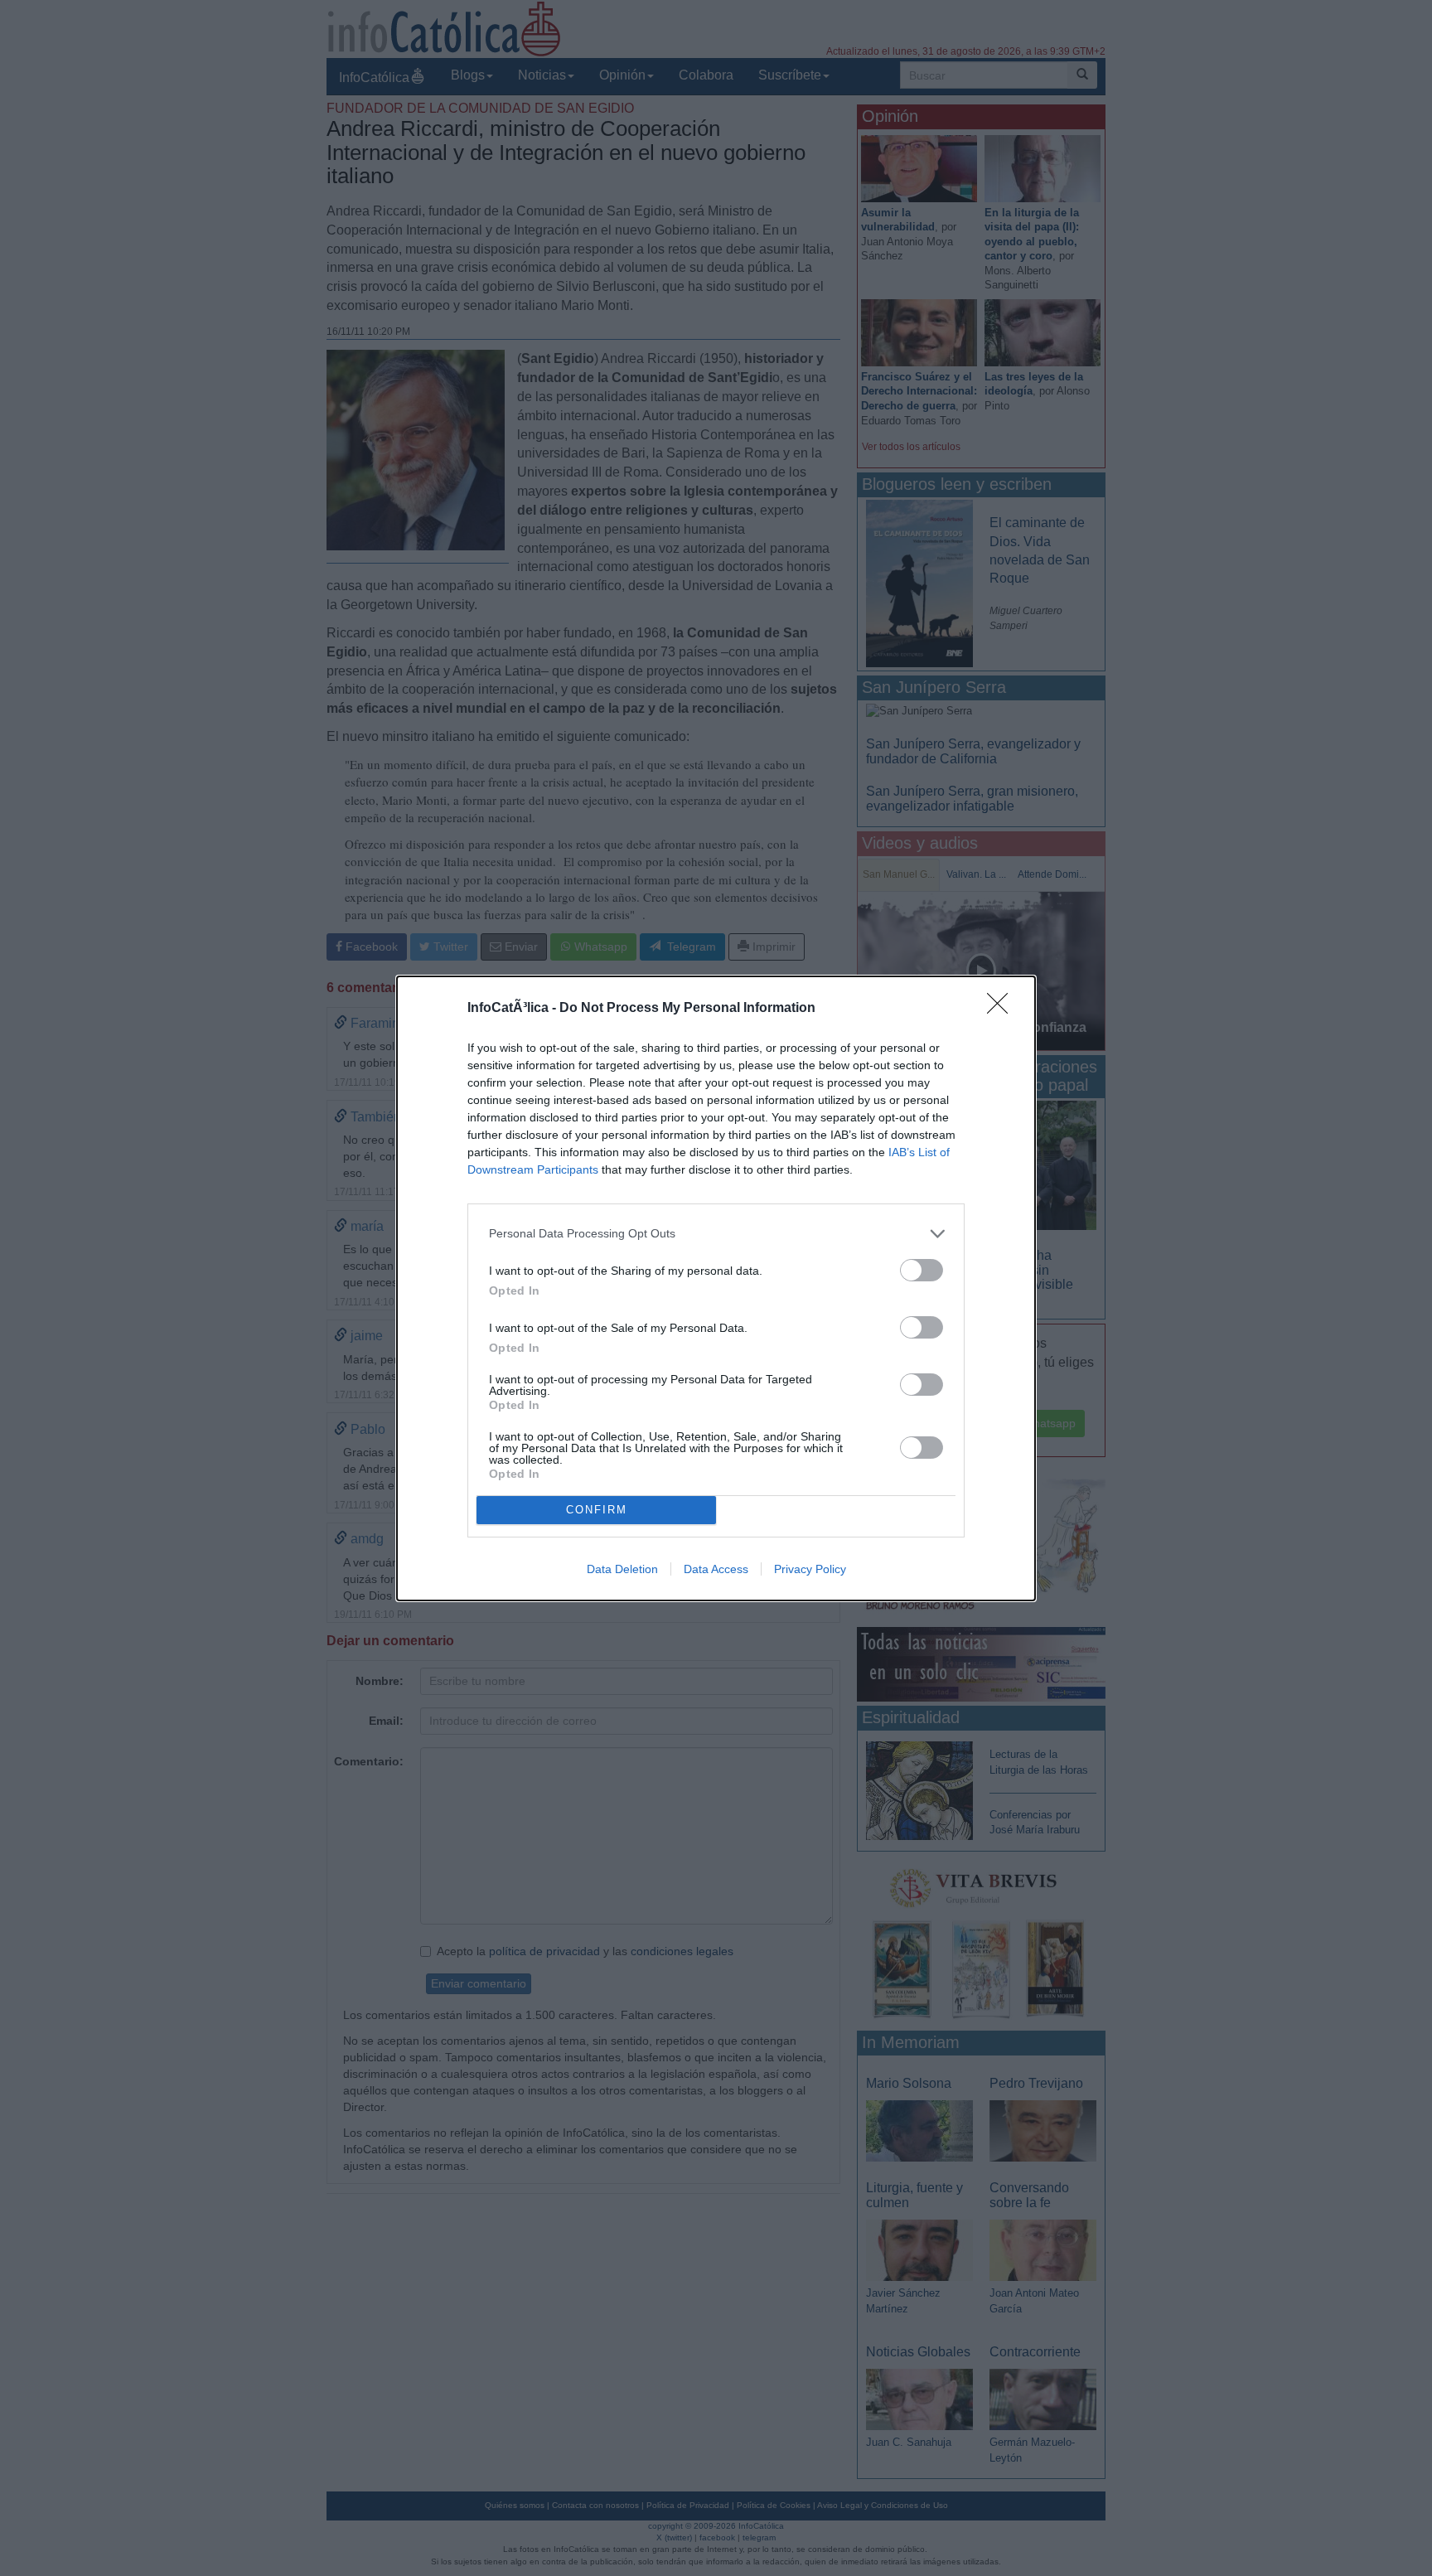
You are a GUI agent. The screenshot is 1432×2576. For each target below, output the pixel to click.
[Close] (1003, 1009)
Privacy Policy (810, 1569)
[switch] (922, 1270)
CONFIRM (597, 1510)
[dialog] (716, 1288)
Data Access (716, 1569)
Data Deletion (622, 1569)
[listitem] (716, 1234)
